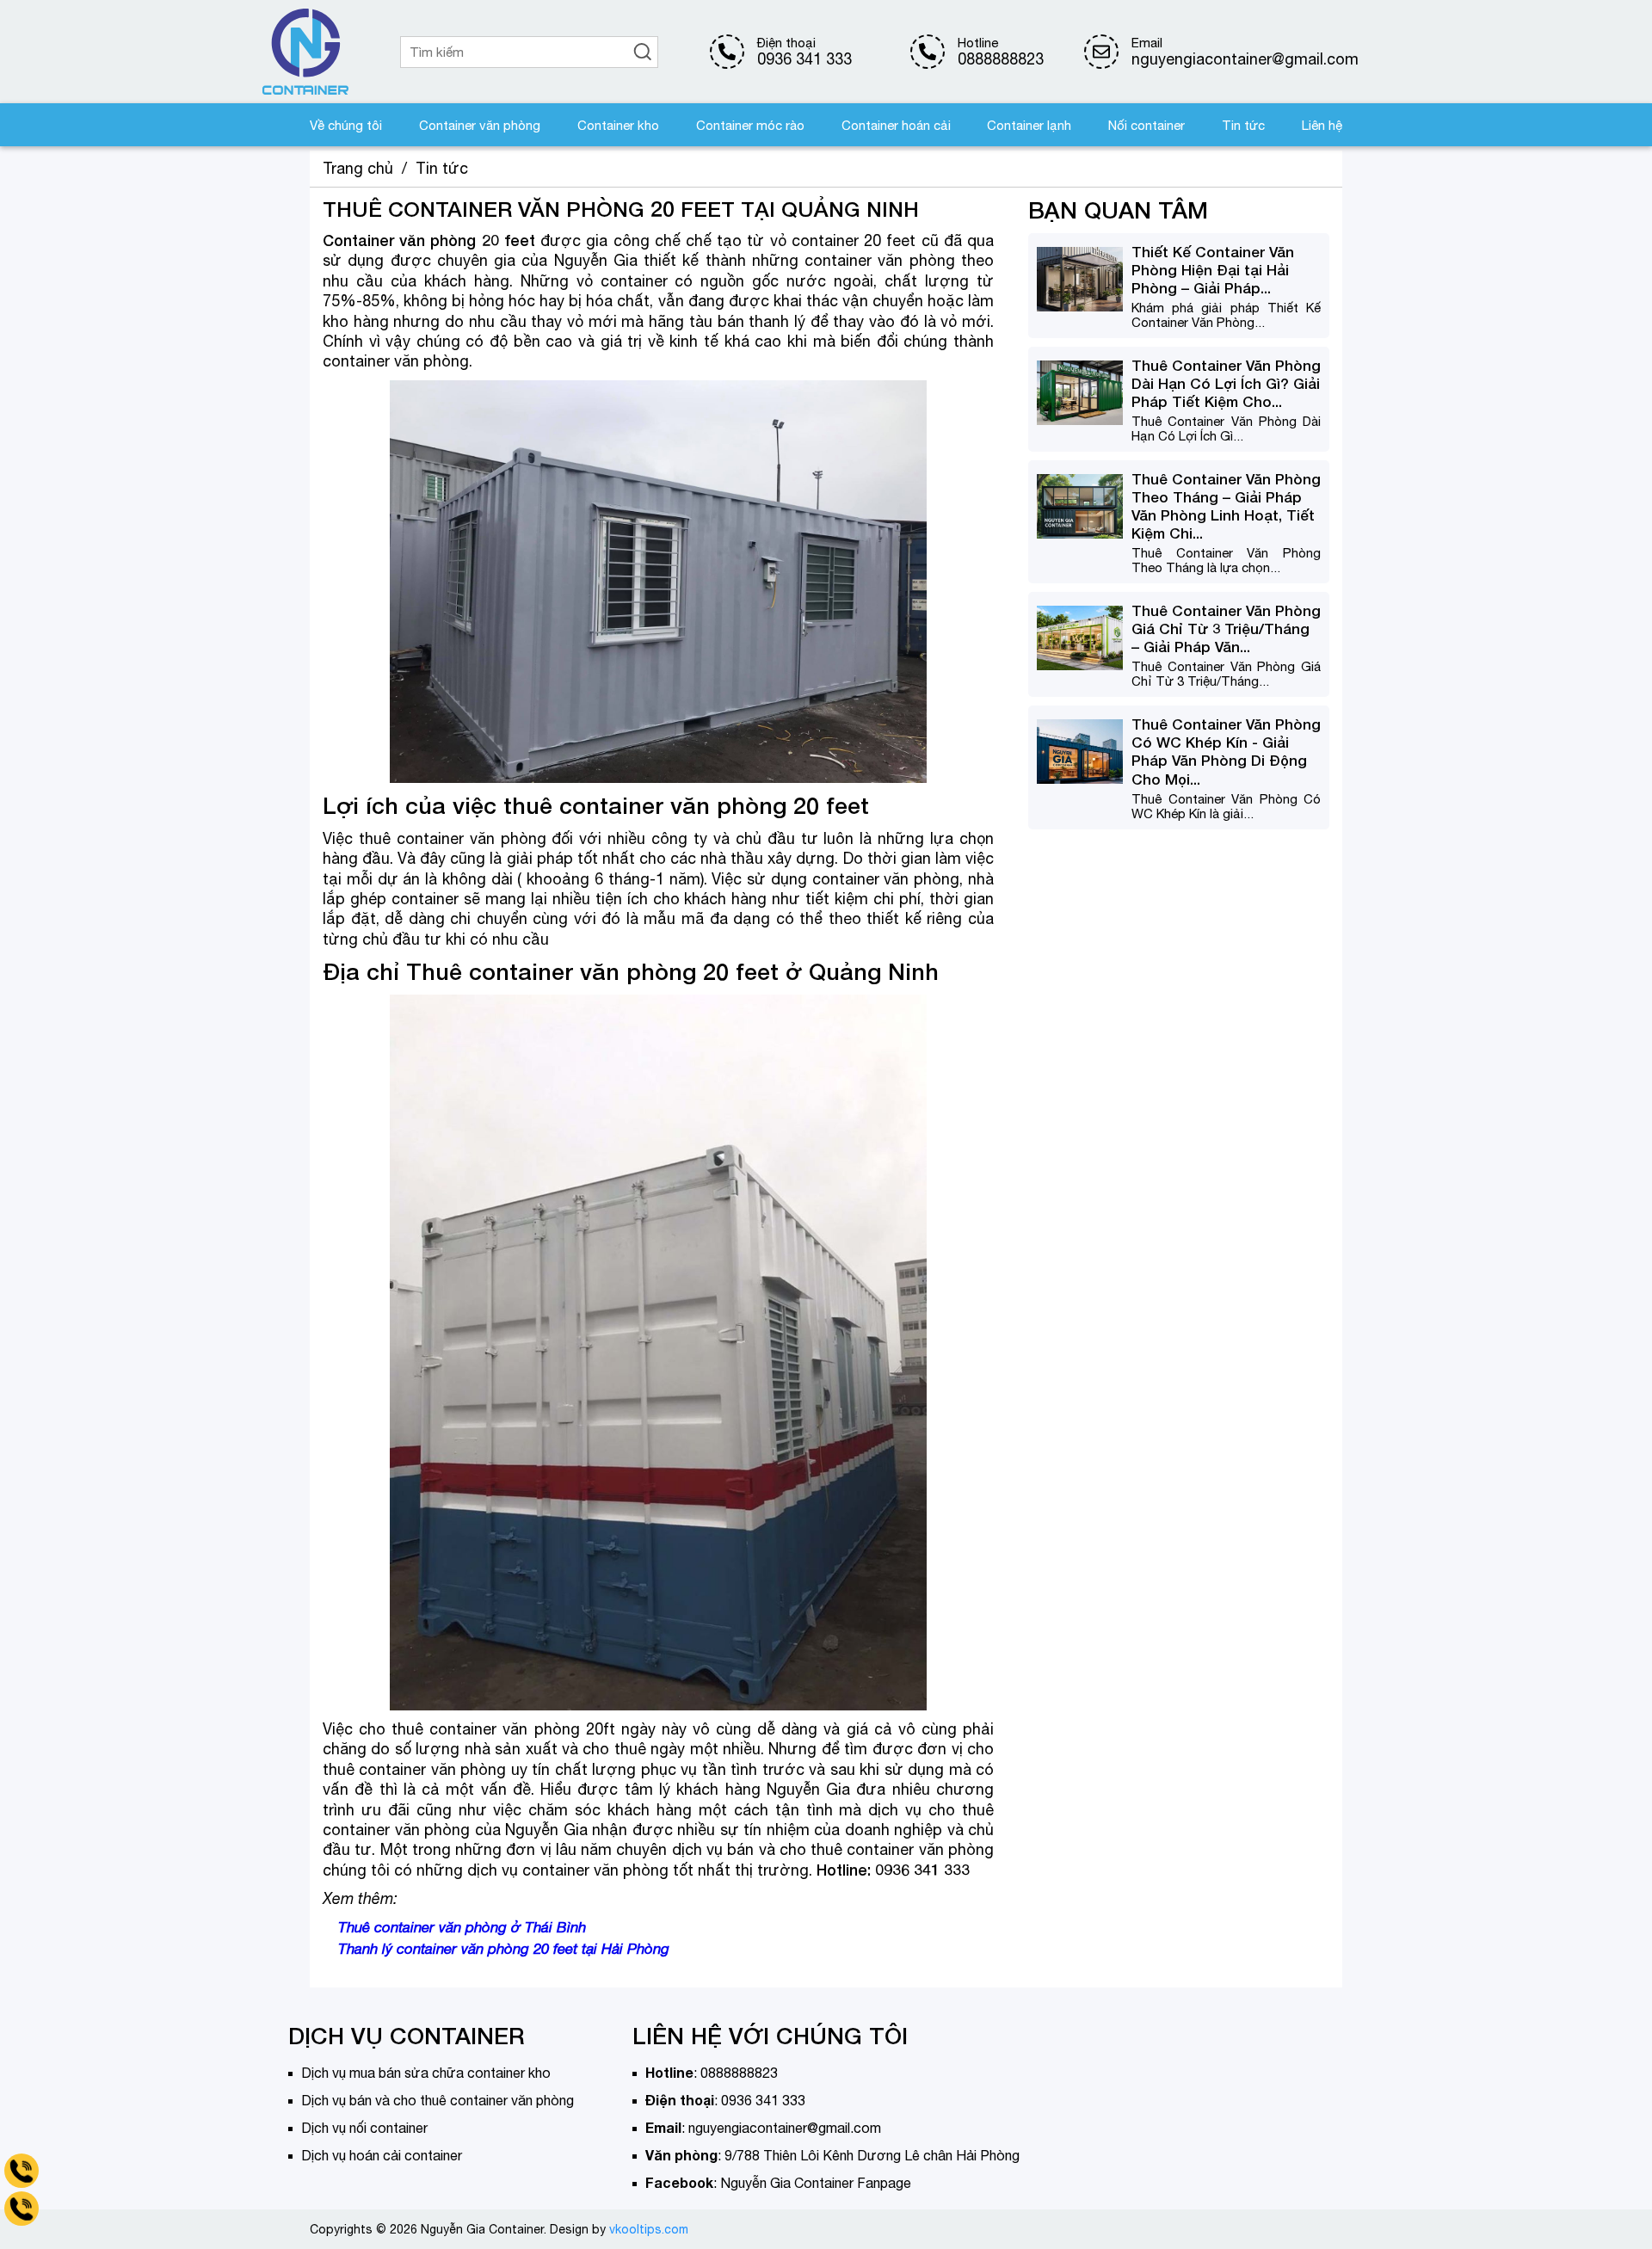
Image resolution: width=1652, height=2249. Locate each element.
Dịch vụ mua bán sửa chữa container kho (426, 2073)
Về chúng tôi (346, 125)
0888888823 (1001, 59)
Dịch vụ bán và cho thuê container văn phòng (438, 2100)
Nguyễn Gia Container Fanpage (816, 2183)
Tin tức (1243, 125)
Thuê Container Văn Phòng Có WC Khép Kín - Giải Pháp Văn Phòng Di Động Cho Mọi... (1226, 752)
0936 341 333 (804, 59)
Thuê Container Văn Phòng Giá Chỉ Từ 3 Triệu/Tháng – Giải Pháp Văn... (1226, 629)
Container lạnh (1029, 125)
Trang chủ (358, 168)
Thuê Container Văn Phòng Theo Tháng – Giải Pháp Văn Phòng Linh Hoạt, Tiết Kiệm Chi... (1226, 506)
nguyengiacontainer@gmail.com (785, 2128)
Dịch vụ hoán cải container (382, 2155)
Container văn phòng (480, 125)
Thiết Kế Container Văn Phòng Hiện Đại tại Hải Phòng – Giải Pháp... (1213, 270)
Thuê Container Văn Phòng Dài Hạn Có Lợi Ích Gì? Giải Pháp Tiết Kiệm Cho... (1226, 383)
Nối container (1147, 125)
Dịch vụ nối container (364, 2128)
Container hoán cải (896, 125)
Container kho (618, 125)
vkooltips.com (649, 2229)
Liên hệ (1322, 125)
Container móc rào (750, 125)
